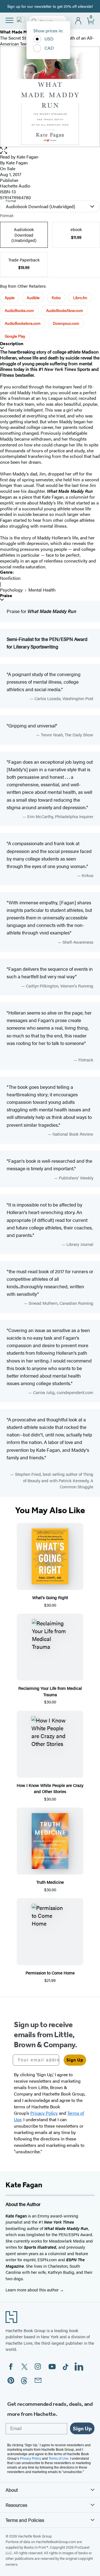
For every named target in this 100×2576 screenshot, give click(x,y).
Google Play (15, 336)
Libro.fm (80, 297)
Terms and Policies (25, 2520)
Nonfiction (10, 578)
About (12, 2490)
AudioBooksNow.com (65, 310)
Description (12, 344)
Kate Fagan (27, 157)
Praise (6, 596)
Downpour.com (66, 323)
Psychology (11, 590)
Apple (10, 297)
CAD (49, 48)
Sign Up (75, 2060)
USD (49, 39)
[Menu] (9, 20)
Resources (16, 2505)
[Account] (78, 21)
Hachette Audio (15, 186)
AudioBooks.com (19, 310)
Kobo (56, 297)
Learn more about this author (33, 2290)
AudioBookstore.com (23, 323)
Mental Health (42, 590)
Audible (33, 297)
